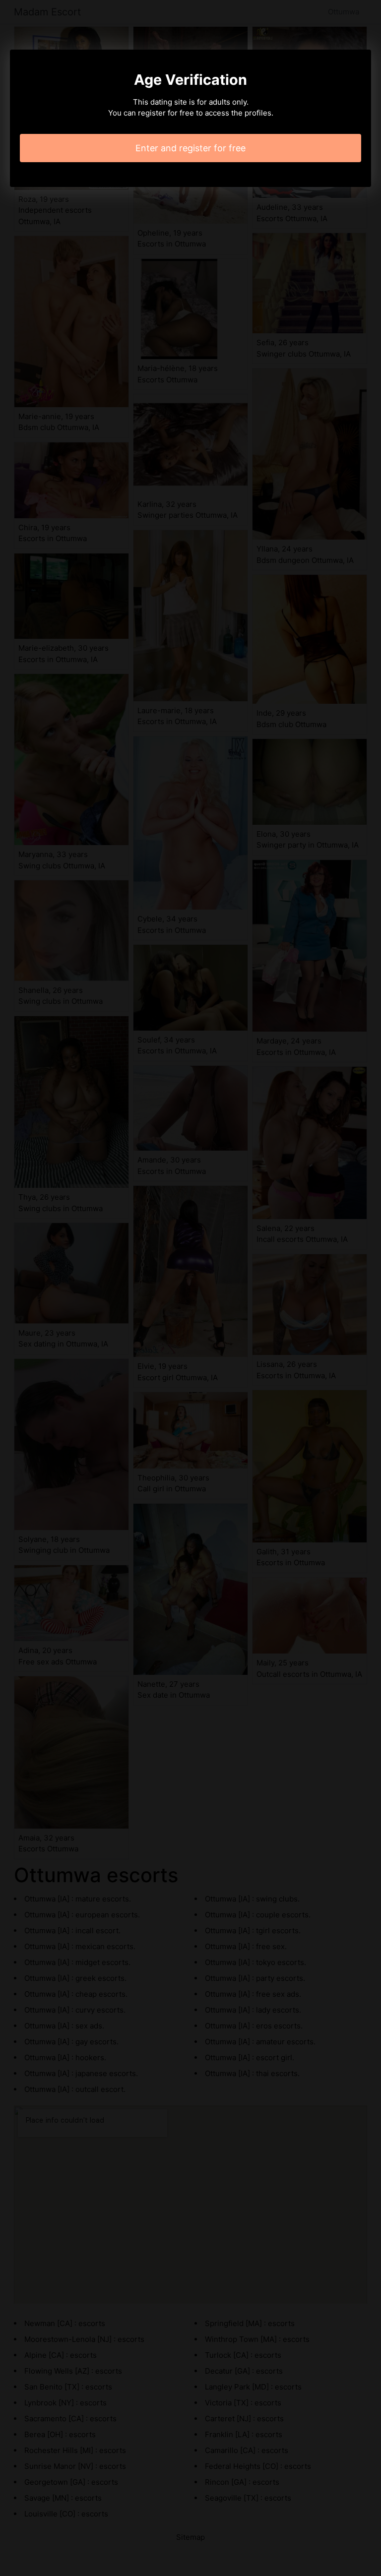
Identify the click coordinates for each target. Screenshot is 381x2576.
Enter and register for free (190, 148)
